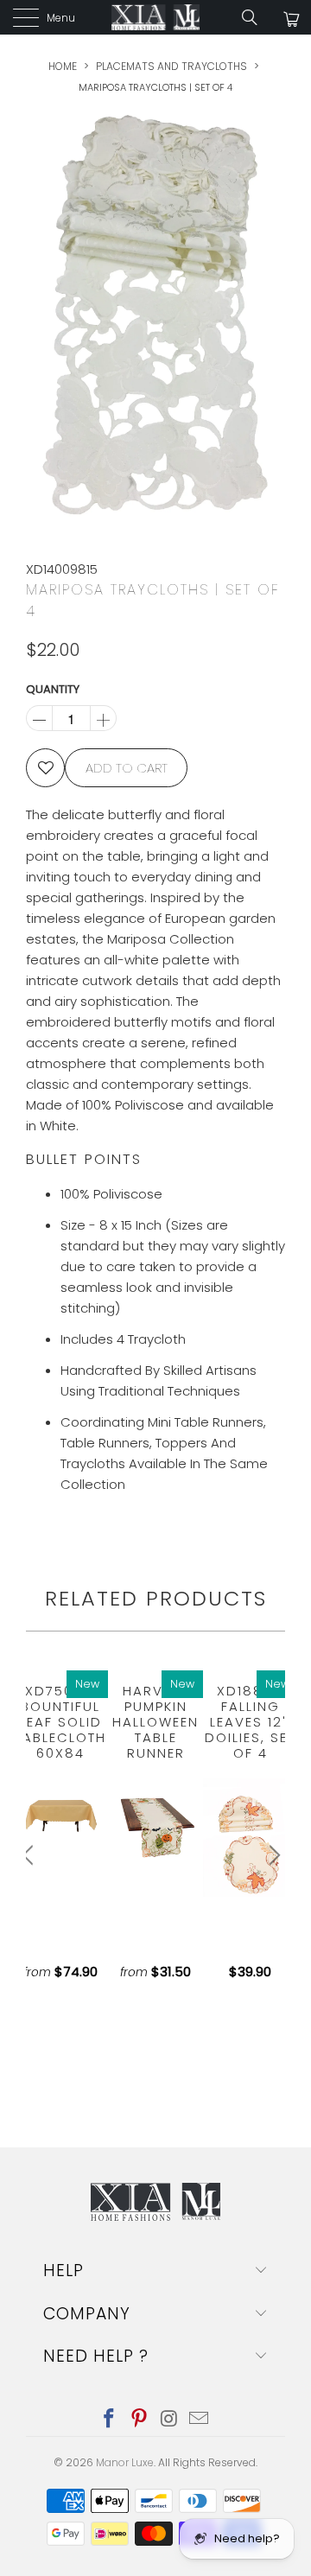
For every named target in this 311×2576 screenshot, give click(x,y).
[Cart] (290, 19)
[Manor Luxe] (155, 17)
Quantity (53, 689)
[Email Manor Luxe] (200, 2420)
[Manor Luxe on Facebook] (110, 2420)
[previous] (30, 1855)
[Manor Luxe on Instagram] (170, 2420)
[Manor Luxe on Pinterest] (140, 2420)
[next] (272, 1855)
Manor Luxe (125, 2462)
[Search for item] (256, 17)
